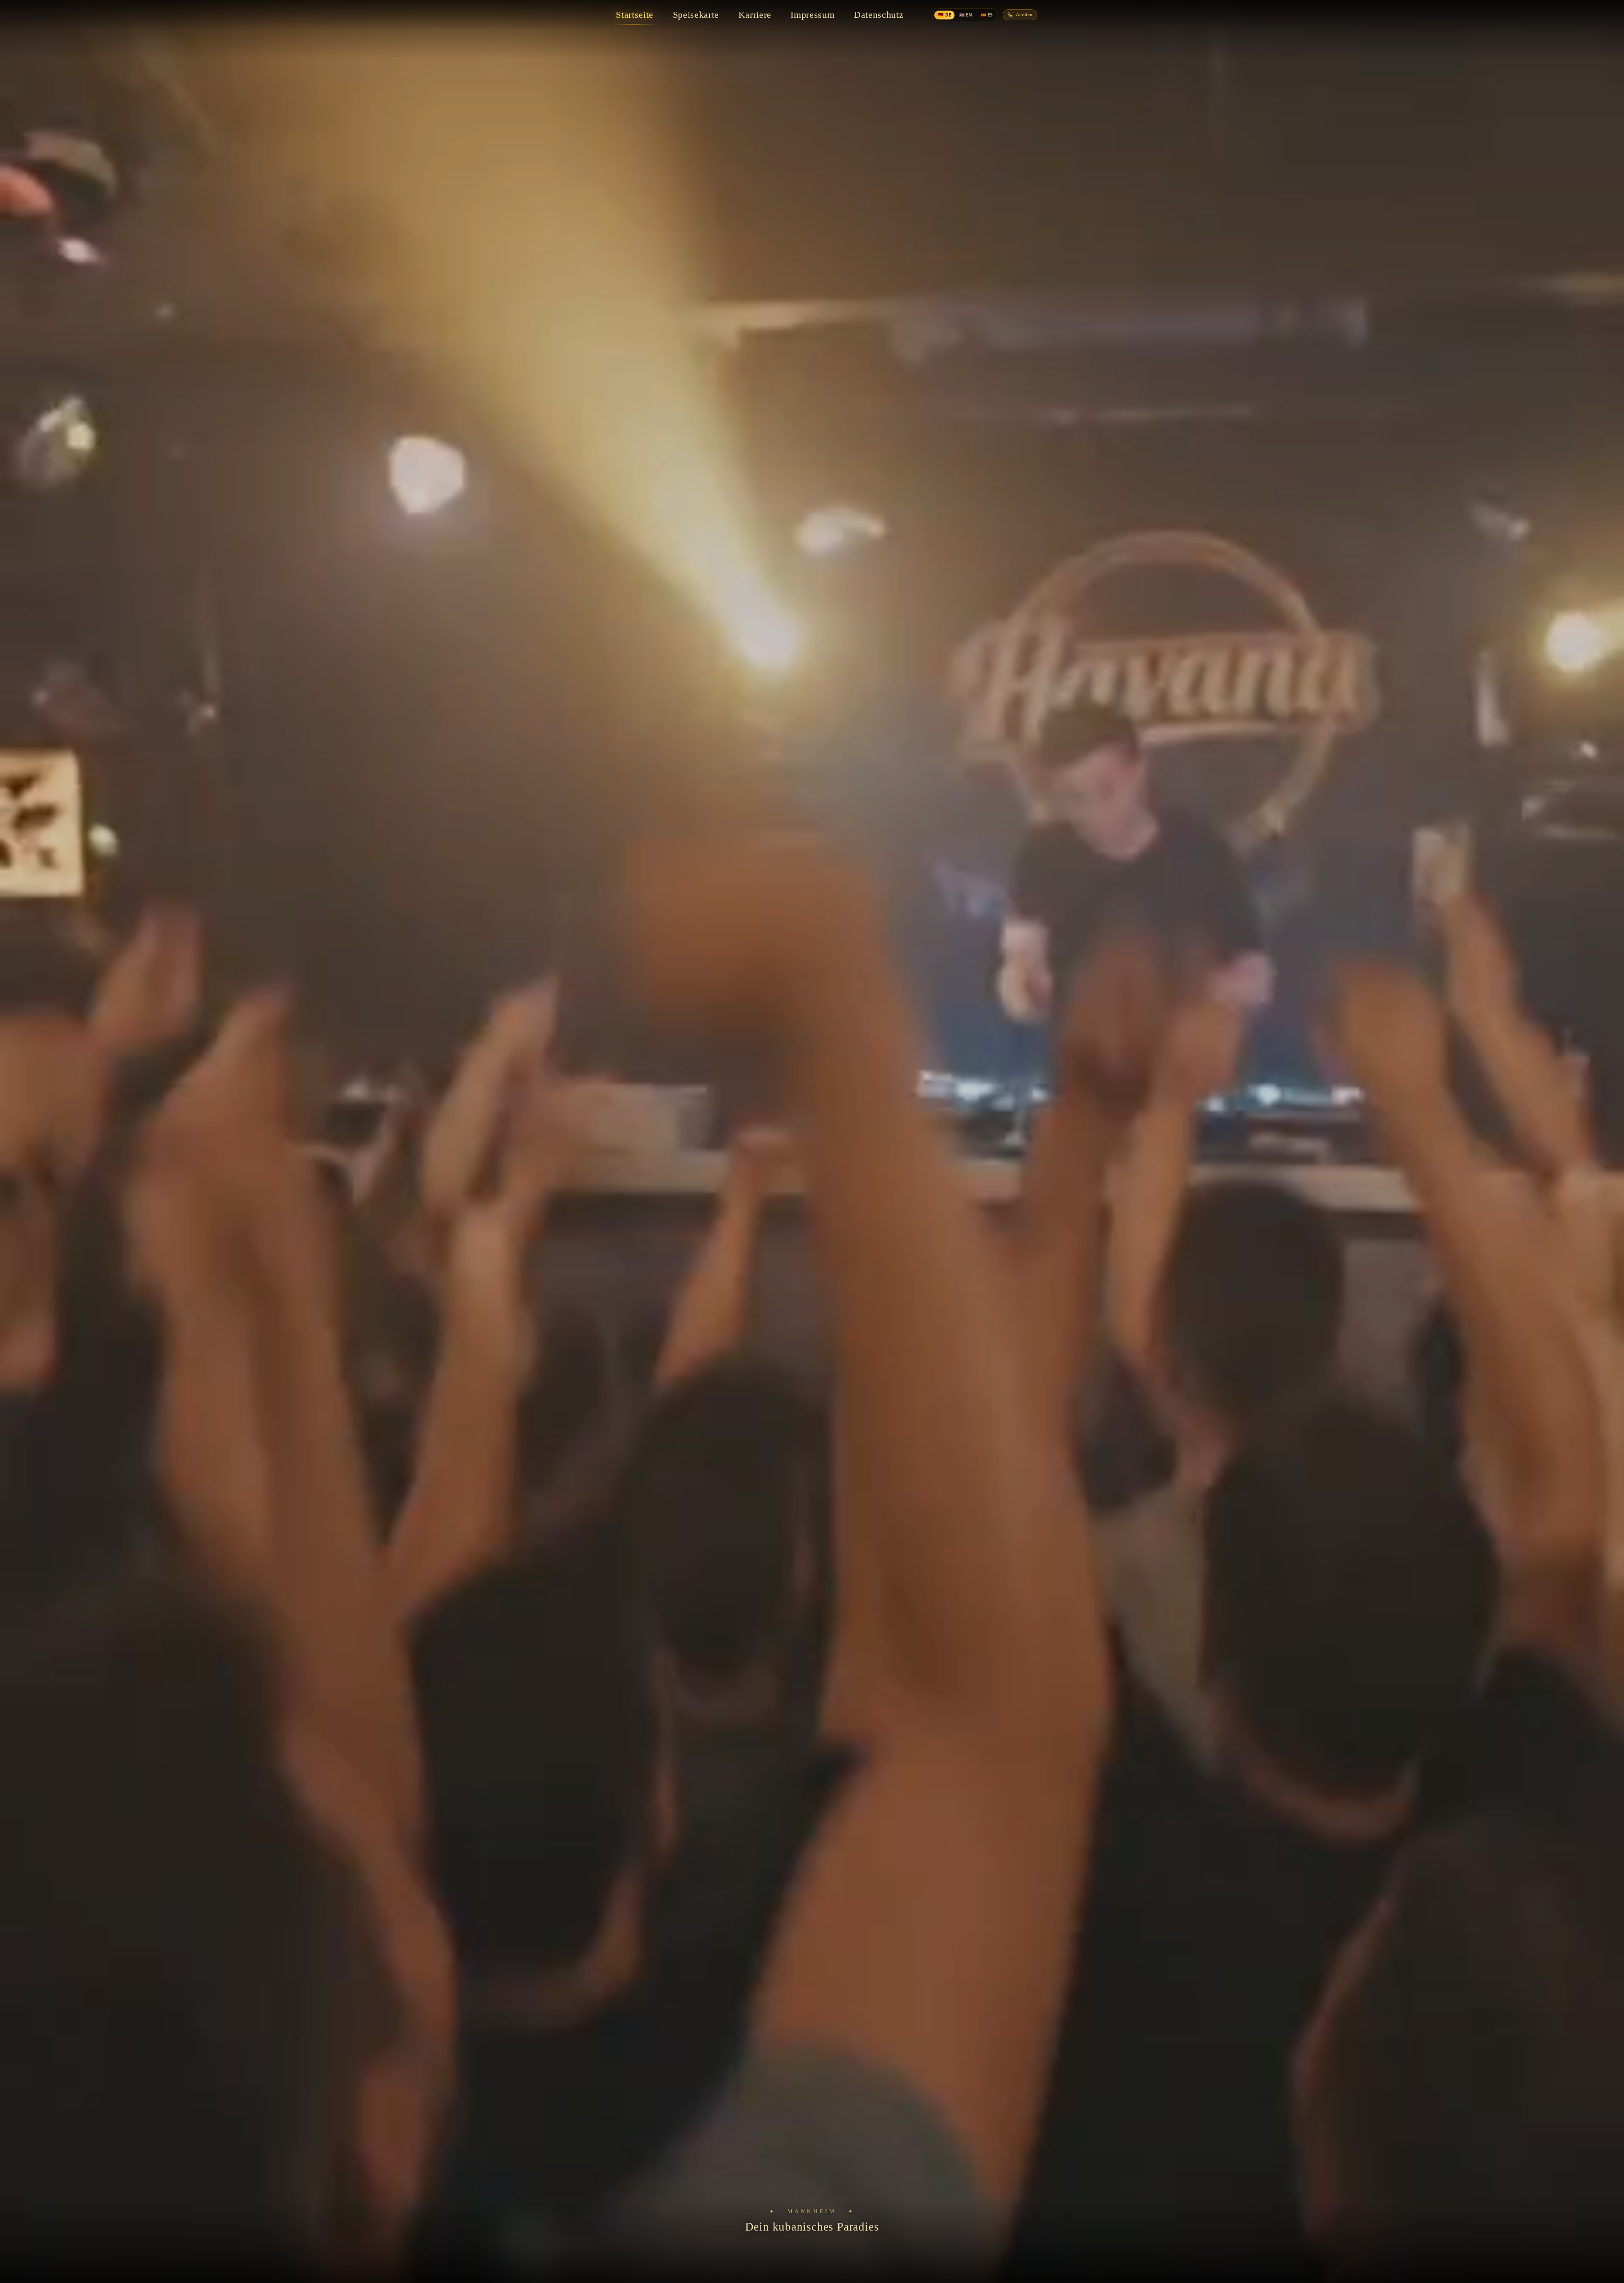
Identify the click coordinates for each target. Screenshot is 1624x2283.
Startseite (635, 15)
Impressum (812, 15)
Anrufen (1024, 15)
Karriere (755, 15)
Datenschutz (879, 15)
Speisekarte (696, 15)
